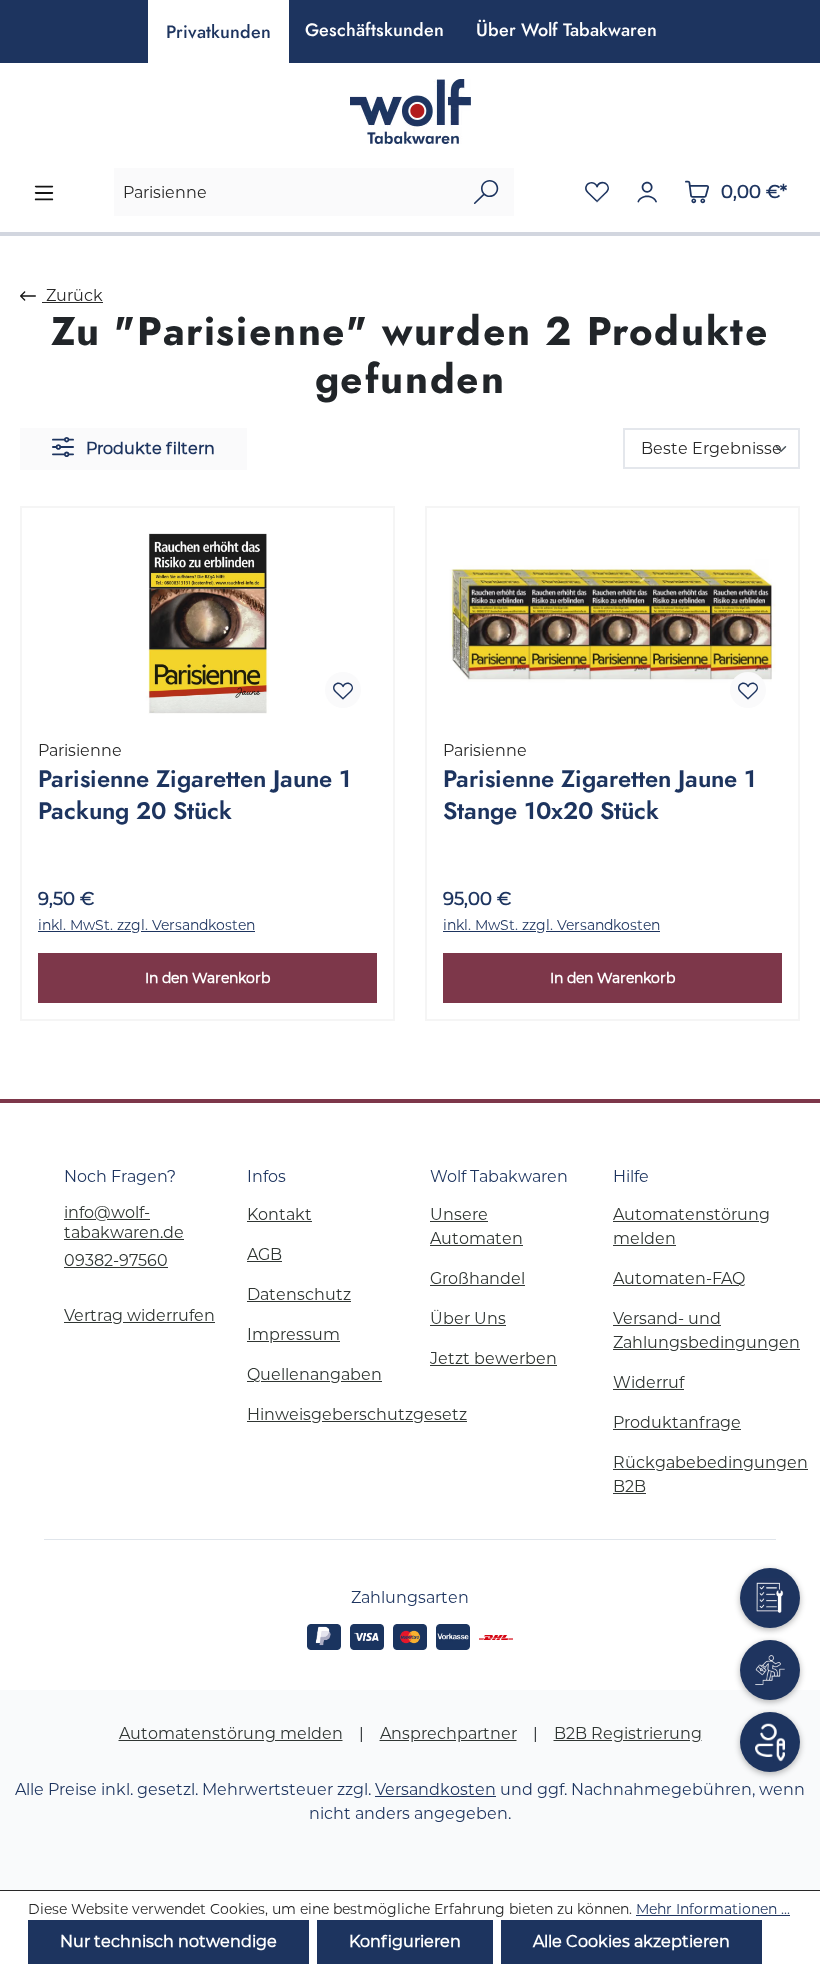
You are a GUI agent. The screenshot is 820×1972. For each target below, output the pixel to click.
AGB (264, 1254)
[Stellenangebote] (770, 1670)
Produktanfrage (677, 1422)
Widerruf (648, 1382)
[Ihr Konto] (647, 192)
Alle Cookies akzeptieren (631, 1941)
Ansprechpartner (448, 1733)
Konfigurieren (405, 1941)
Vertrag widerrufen (139, 1315)
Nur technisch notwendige (168, 1941)
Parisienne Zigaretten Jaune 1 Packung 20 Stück (194, 795)
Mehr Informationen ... (713, 1909)
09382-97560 (116, 1260)
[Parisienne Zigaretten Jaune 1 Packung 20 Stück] (207, 624)
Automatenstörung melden (231, 1733)
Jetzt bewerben (493, 1358)
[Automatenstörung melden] (770, 1598)
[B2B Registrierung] (770, 1742)
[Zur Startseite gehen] (410, 111)
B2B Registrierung (628, 1733)
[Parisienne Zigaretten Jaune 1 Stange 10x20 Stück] (612, 624)
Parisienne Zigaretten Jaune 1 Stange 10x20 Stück (599, 795)
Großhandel (477, 1278)
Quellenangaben (314, 1374)
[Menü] (44, 193)
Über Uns (468, 1318)
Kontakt (279, 1214)
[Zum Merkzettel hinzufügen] (343, 690)
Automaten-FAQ (679, 1278)
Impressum (293, 1334)
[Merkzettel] (597, 192)
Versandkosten (435, 1789)
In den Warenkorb (207, 978)
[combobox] (286, 192)
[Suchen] (486, 192)
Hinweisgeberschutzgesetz (357, 1414)
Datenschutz (299, 1294)
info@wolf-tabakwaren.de (124, 1222)
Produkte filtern (148, 448)
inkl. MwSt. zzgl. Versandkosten (146, 925)
